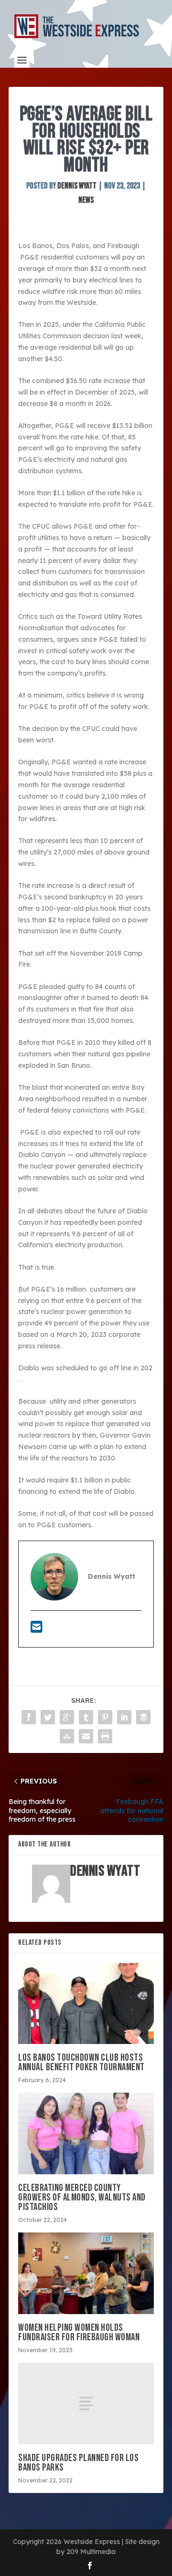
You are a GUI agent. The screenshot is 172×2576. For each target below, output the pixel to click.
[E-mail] (37, 1629)
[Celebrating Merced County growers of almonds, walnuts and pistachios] (86, 2133)
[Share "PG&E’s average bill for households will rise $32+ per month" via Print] (105, 1736)
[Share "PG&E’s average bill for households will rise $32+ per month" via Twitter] (48, 1717)
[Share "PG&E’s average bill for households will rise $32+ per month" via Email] (86, 1736)
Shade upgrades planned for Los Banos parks (78, 2463)
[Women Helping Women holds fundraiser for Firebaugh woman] (86, 2273)
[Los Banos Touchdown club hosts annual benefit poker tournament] (86, 2003)
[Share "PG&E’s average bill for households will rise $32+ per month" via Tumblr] (86, 1717)
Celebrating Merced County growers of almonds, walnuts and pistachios (82, 2197)
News (86, 200)
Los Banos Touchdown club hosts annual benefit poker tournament (81, 2062)
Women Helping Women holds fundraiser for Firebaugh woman (79, 2332)
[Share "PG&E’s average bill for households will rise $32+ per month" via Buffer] (143, 1717)
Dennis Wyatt (77, 186)
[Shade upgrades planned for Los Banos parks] (86, 2403)
